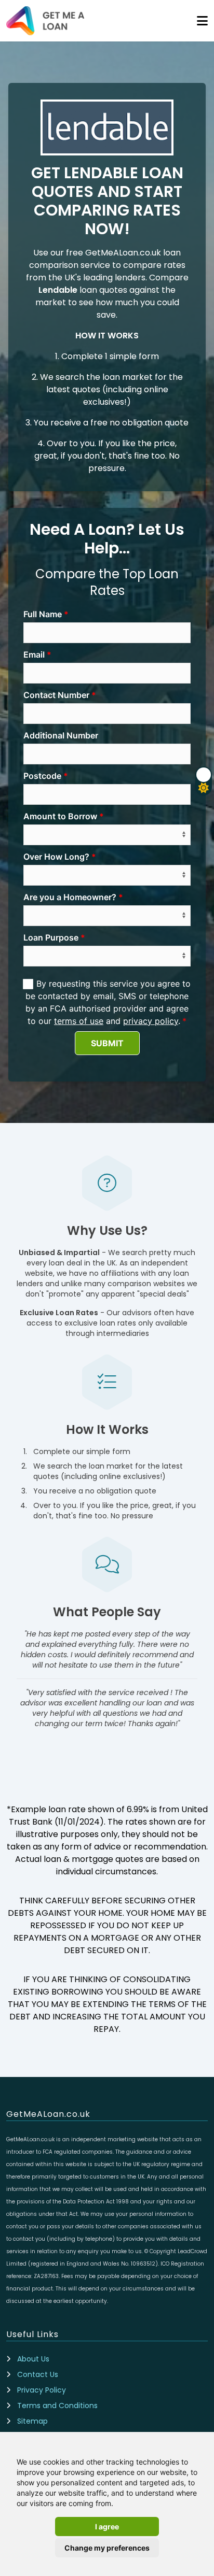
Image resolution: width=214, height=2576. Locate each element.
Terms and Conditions (57, 2406)
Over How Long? (56, 857)
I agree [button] (107, 2527)
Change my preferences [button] (107, 2548)
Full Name (43, 614)
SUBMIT (107, 1043)
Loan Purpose (51, 937)
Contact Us (38, 2374)
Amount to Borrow (60, 816)
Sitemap (32, 2421)
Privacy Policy (42, 2390)
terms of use (79, 1021)
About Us (33, 2359)
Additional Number (61, 735)
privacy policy (151, 1021)
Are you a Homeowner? (70, 897)
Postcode (42, 776)
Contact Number (56, 695)
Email (34, 654)
